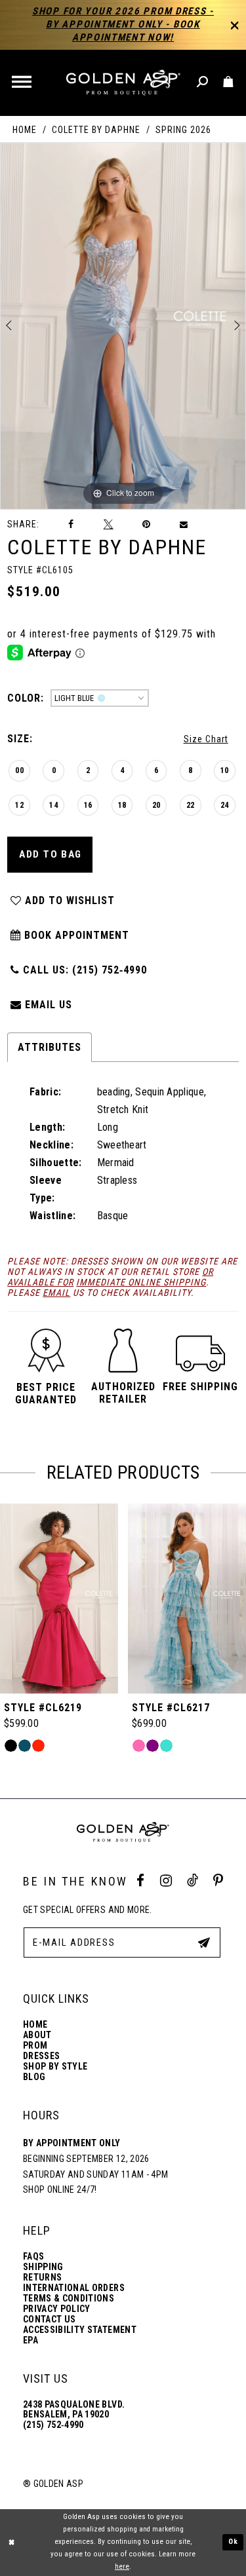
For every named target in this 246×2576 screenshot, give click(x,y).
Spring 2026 (183, 130)
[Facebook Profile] (140, 1881)
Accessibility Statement (80, 2330)
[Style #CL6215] (187, 1599)
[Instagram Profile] (166, 1881)
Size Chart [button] (206, 739)
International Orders (74, 2288)
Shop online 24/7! (60, 2189)
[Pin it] (146, 524)
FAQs (33, 2257)
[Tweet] (108, 524)
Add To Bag (51, 854)
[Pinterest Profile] (218, 1881)
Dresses (41, 2056)
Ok (234, 2542)
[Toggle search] (203, 82)
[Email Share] (184, 525)
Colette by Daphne (96, 130)
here (122, 2567)
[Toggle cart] (229, 82)
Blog (34, 2077)
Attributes (50, 1047)
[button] (23, 83)
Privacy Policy (57, 2309)
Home (25, 130)
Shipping (43, 2267)
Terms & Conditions (69, 2299)
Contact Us (49, 2320)
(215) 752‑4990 (53, 2425)
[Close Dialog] (11, 2542)
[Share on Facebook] (72, 524)
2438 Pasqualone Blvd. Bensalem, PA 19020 (74, 2410)
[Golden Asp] (123, 83)
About (37, 2035)
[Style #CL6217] (59, 1599)
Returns (42, 2278)
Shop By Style (55, 2067)
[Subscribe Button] (204, 1942)
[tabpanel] (123, 326)
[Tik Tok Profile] (193, 1881)
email (56, 1293)
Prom (35, 2046)
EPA (31, 2340)
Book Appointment (75, 935)
